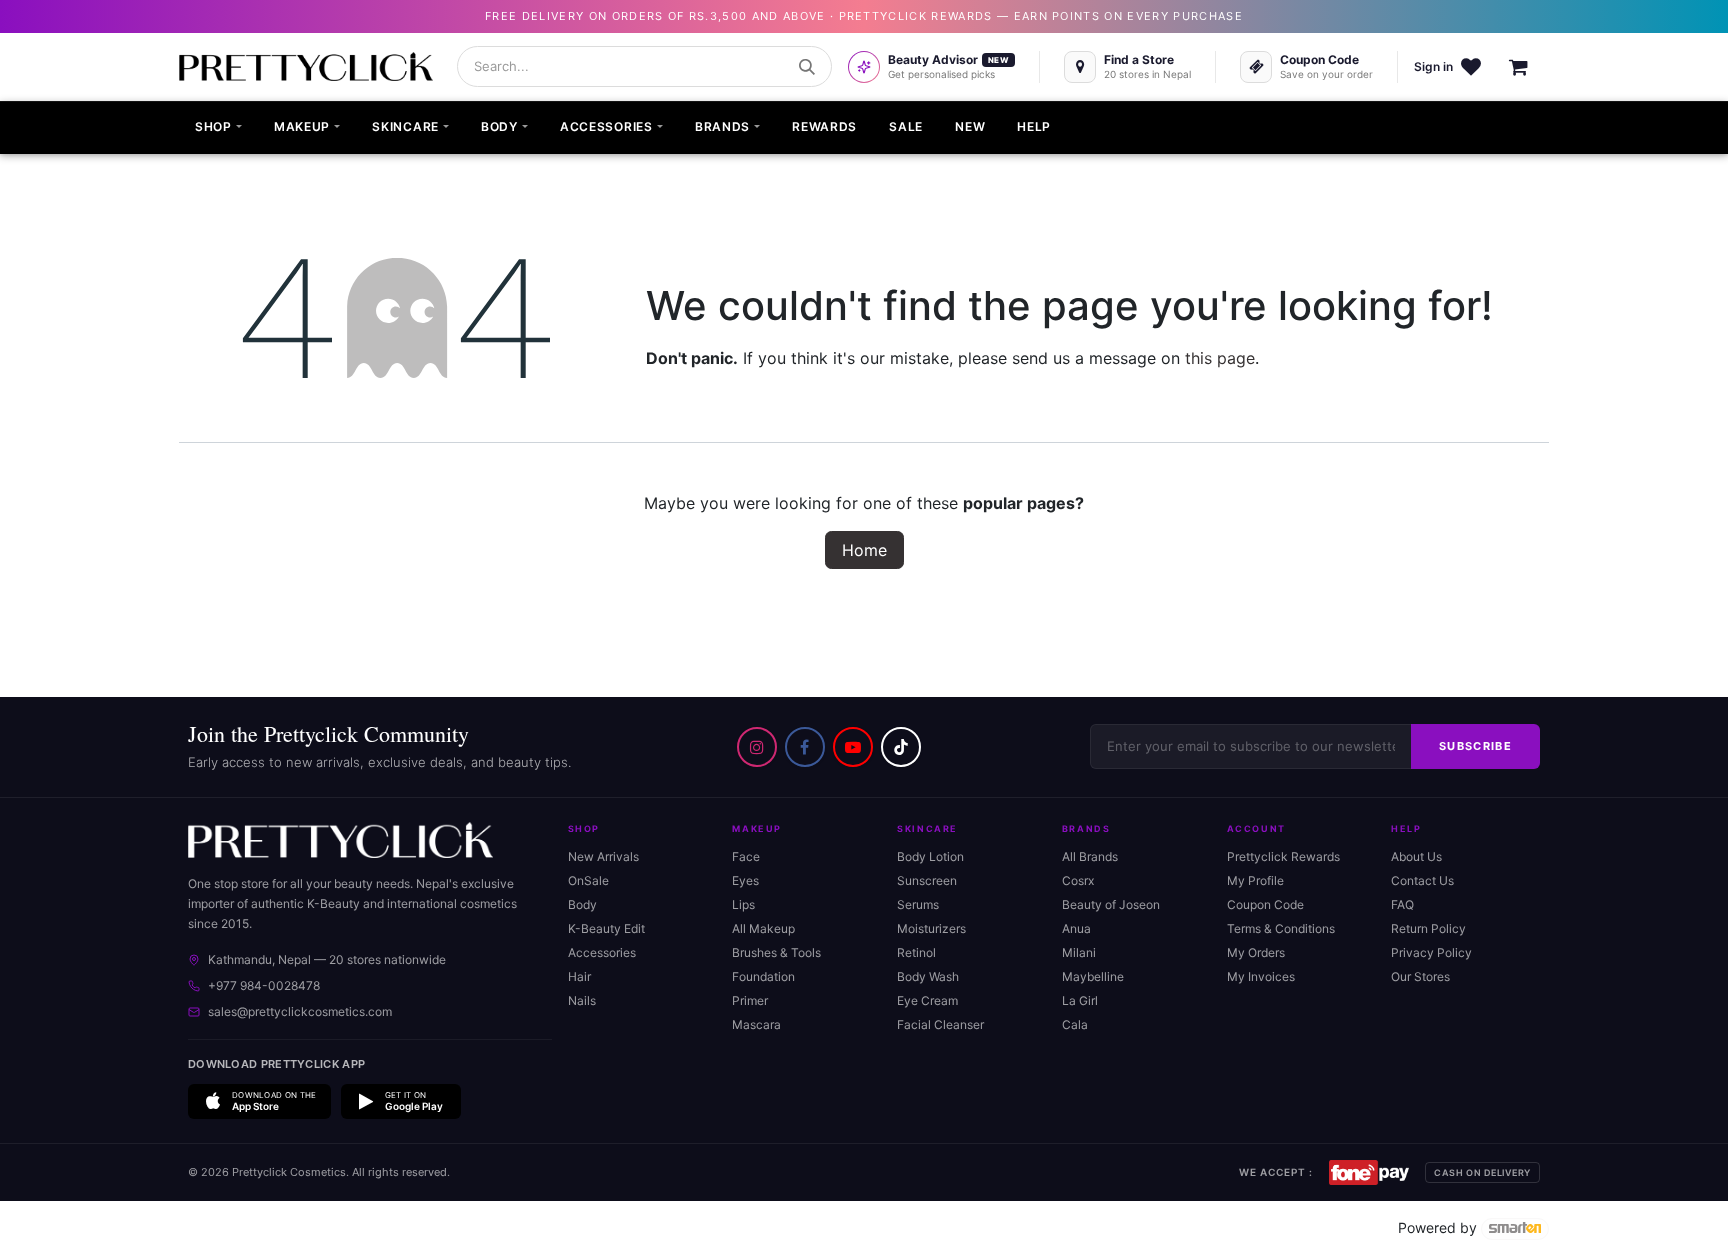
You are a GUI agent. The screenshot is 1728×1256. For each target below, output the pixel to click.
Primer (750, 1000)
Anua (1076, 928)
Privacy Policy (1431, 952)
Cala (1075, 1024)
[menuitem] (218, 128)
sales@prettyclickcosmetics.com (300, 1011)
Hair (579, 976)
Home (864, 550)
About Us (1416, 856)
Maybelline (1093, 976)
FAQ (1402, 904)
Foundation (763, 976)
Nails (582, 1000)
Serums (918, 904)
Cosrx (1078, 880)
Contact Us (1422, 880)
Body (582, 904)
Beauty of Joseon (1111, 904)
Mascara (756, 1024)
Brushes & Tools (776, 952)
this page (1220, 358)
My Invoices (1261, 976)
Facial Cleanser (940, 1024)
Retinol (916, 952)
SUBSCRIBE (1475, 746)
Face (746, 856)
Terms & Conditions (1281, 928)
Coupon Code (1265, 904)
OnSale (588, 880)
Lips (743, 904)
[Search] (807, 67)
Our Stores (1420, 976)
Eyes (745, 880)
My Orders (1256, 952)
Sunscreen (927, 880)
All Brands (1090, 856)
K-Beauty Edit (606, 928)
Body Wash (928, 976)
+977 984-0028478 (264, 985)
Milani (1079, 952)
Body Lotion (930, 856)
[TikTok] (901, 747)
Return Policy (1428, 928)
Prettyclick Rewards (1283, 856)
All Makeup (763, 928)
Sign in (1433, 66)
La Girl (1080, 1000)
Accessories (602, 952)
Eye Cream (927, 1000)
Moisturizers (931, 928)
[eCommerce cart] (1529, 67)
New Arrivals (603, 856)
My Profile (1255, 880)
